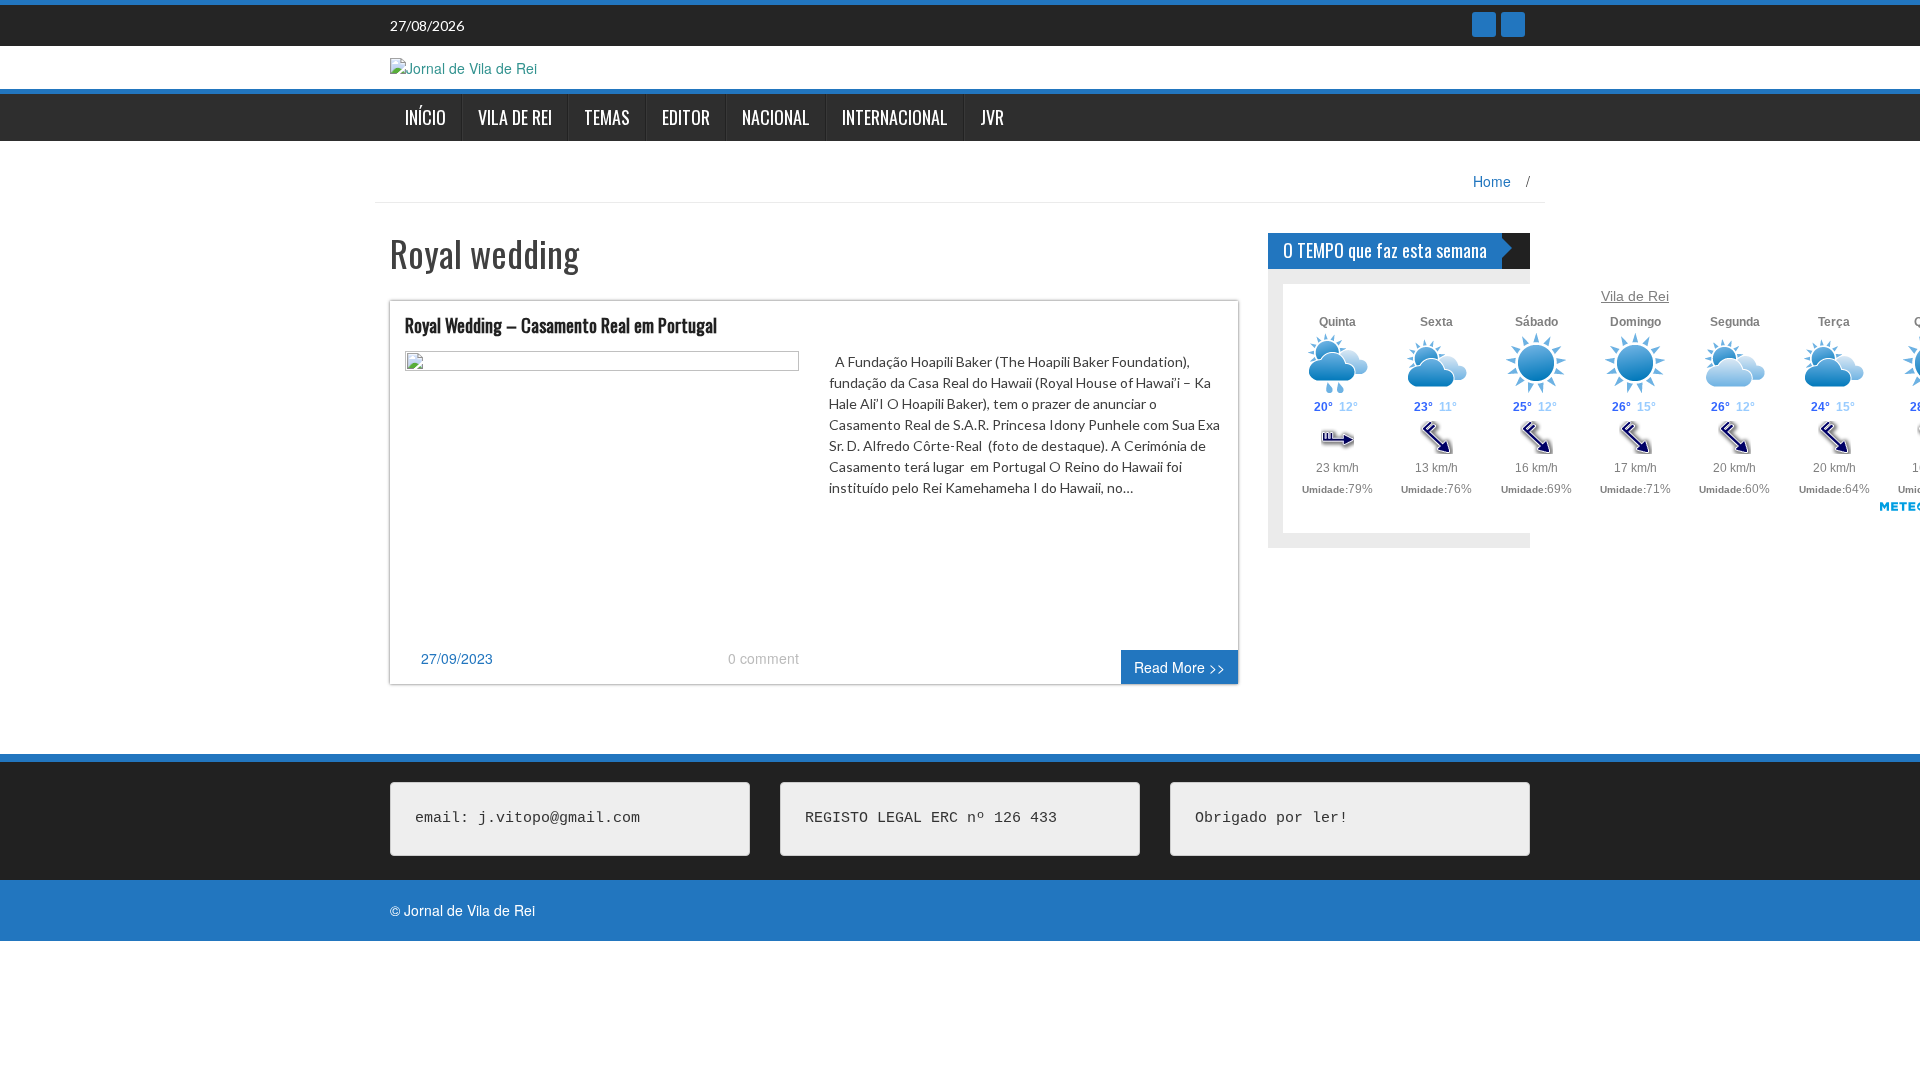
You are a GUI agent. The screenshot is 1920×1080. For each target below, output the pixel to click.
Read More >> (1179, 667)
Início (425, 117)
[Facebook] (1484, 24)
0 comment (763, 658)
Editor (686, 117)
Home (1492, 181)
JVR (992, 117)
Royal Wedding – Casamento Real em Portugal (561, 325)
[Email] (1513, 24)
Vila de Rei (515, 117)
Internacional (895, 117)
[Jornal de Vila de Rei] (463, 66)
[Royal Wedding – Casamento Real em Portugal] (602, 497)
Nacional (776, 117)
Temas (607, 117)
